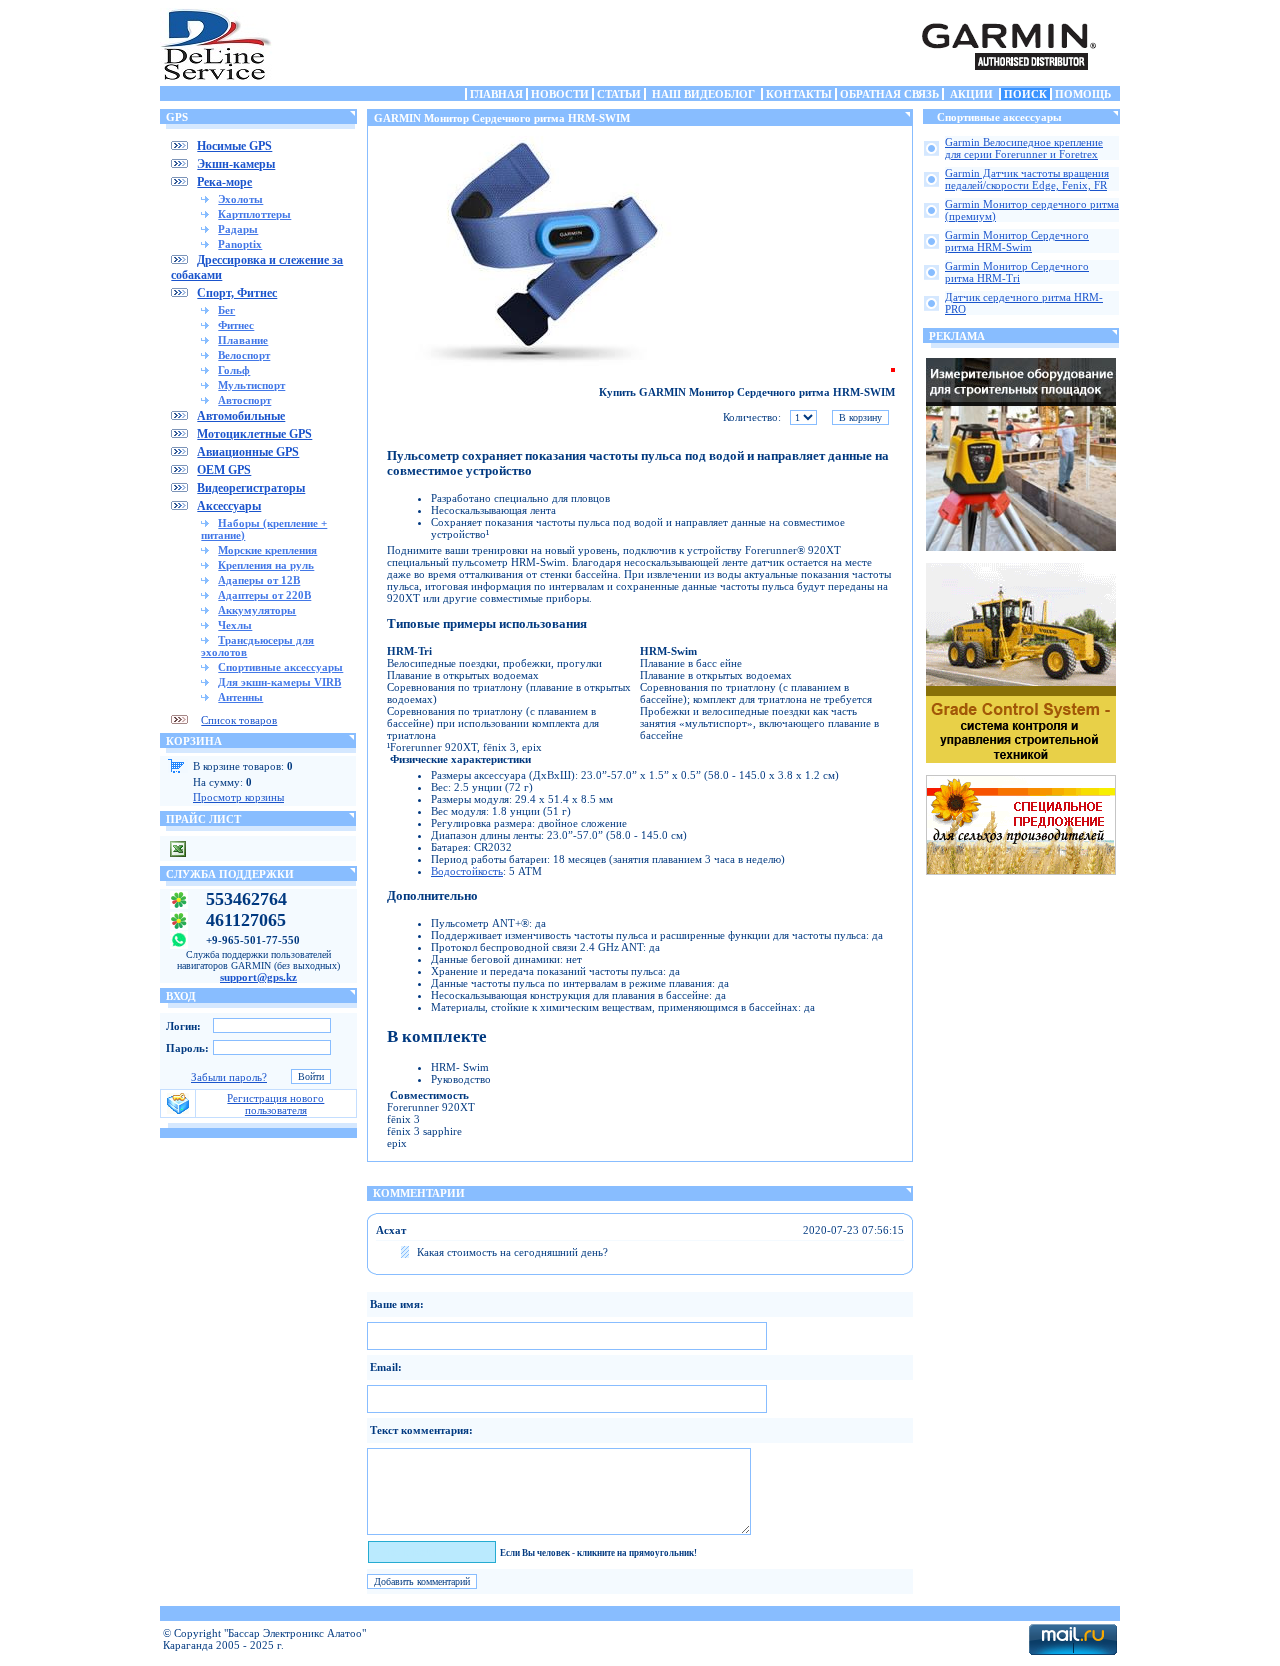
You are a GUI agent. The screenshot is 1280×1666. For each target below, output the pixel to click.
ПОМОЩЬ (1083, 94)
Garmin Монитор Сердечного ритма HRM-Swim (1017, 241)
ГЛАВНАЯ (496, 94)
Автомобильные (241, 416)
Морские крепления (267, 550)
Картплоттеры (254, 214)
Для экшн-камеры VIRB (279, 682)
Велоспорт (244, 355)
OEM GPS (224, 470)
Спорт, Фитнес (237, 293)
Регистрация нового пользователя (275, 1104)
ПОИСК (1025, 94)
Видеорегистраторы (251, 488)
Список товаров (239, 720)
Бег (226, 310)
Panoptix (240, 244)
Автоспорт (244, 400)
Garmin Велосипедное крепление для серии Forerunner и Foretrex (1024, 148)
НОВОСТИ (560, 94)
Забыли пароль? (229, 1077)
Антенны (240, 697)
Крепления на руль (266, 565)
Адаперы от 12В (259, 580)
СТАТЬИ (619, 94)
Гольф (234, 370)
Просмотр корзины (238, 797)
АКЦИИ (971, 94)
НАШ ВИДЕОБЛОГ (703, 94)
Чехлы (235, 625)
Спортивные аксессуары (280, 667)
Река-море (224, 182)
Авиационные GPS (248, 452)
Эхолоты (240, 199)
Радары (238, 229)
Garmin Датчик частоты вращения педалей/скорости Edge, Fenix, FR (1027, 179)
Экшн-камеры (236, 164)
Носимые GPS (234, 146)
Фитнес (236, 325)
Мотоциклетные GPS (254, 434)
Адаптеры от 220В (264, 595)
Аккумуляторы (257, 610)
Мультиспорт (251, 385)
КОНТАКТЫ (799, 94)
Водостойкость (467, 871)
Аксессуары (229, 506)
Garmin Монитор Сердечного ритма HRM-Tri (1017, 272)
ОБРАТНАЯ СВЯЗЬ (889, 94)
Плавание (243, 340)
